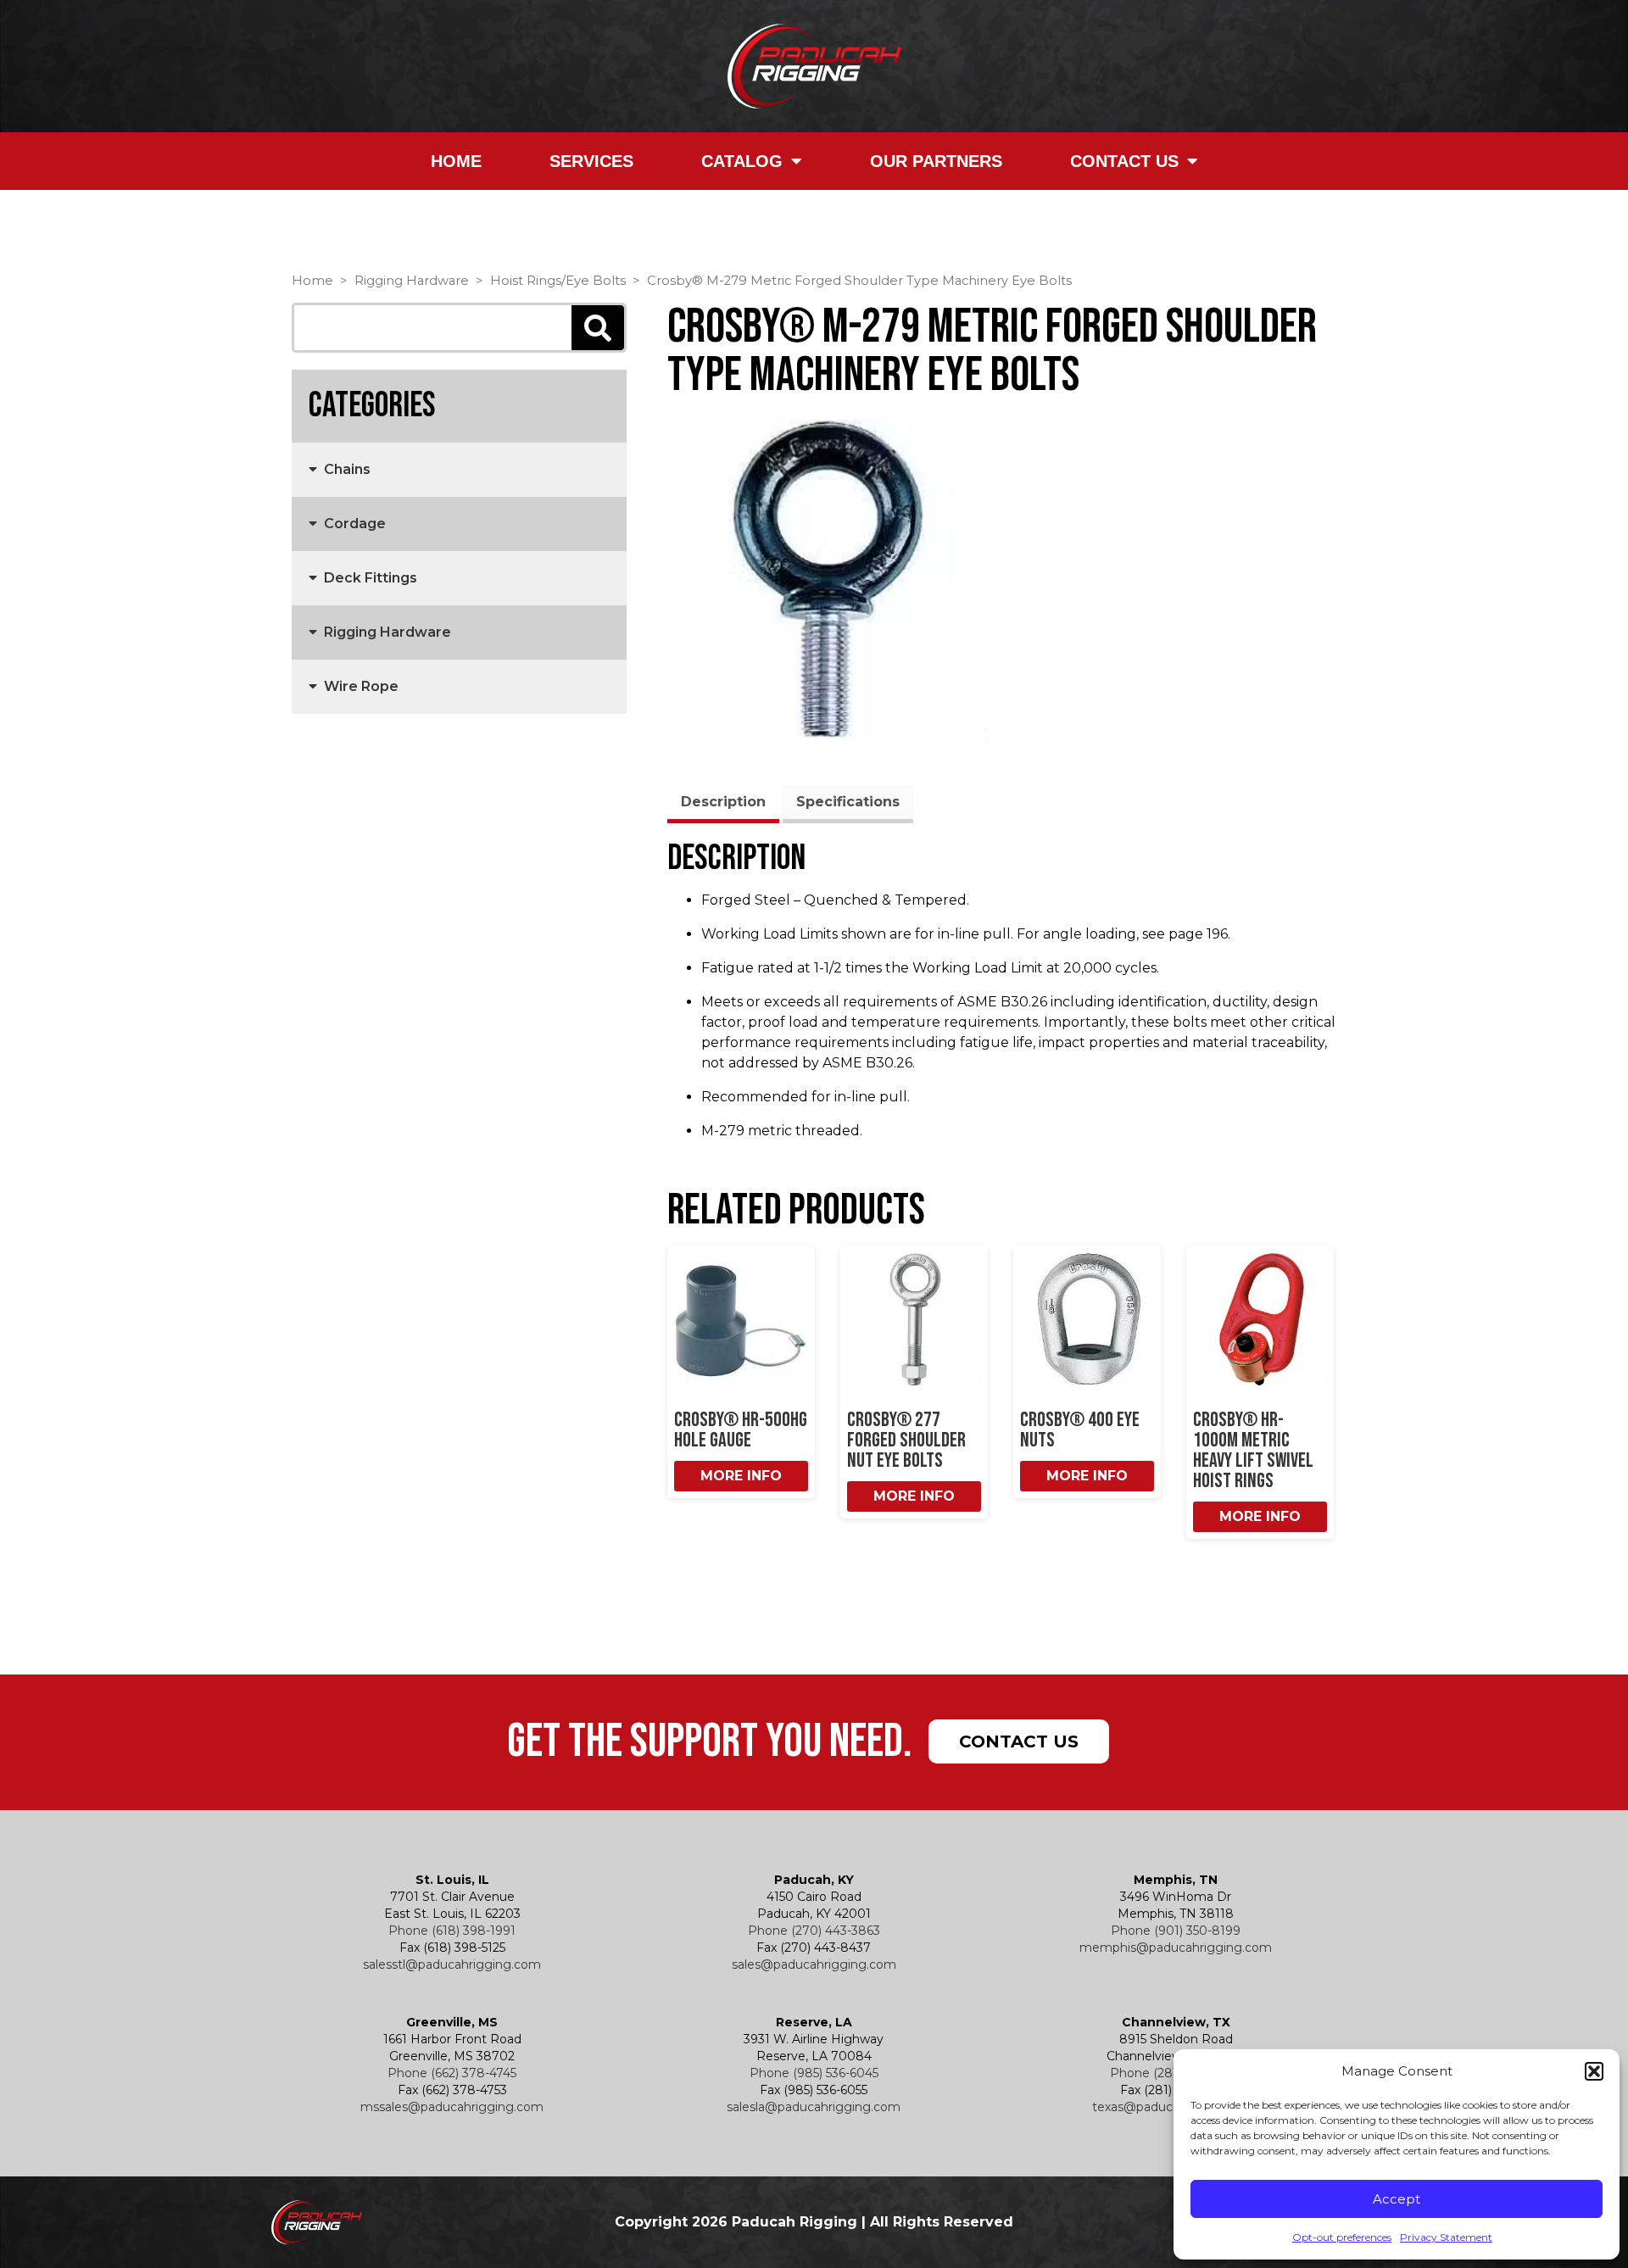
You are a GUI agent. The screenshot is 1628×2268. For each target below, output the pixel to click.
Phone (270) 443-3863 (814, 1931)
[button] (1594, 2071)
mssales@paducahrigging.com (452, 2107)
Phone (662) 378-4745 (452, 2073)
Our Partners (936, 161)
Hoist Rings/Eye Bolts (558, 281)
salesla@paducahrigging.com (814, 2107)
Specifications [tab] (848, 802)
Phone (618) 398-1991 (452, 1931)
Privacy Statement (1446, 2237)
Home (456, 161)
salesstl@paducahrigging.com (452, 1964)
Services (591, 161)
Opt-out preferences (1342, 2237)
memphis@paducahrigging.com (1176, 1948)
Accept (1397, 2199)
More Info (741, 1476)
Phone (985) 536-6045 (814, 2073)
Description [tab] (723, 802)
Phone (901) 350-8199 (1176, 1931)
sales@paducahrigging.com (814, 1964)
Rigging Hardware (412, 281)
